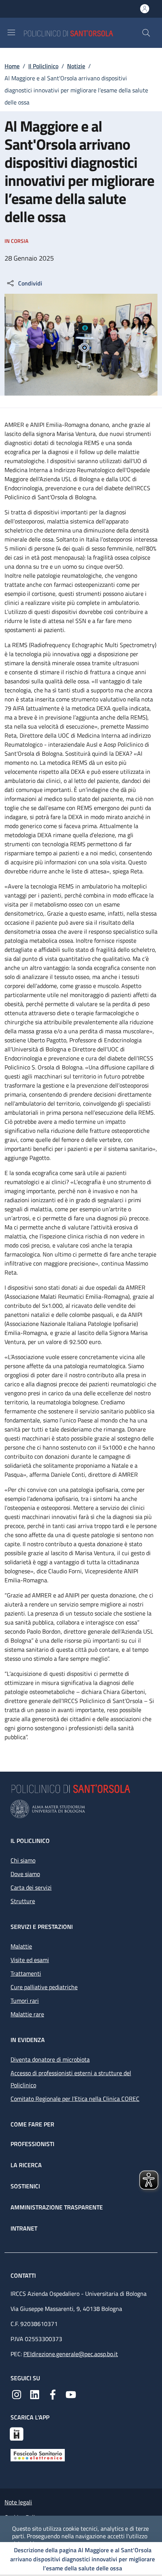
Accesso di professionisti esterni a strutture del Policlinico (71, 2079)
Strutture (23, 1901)
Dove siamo (25, 1874)
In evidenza (28, 2040)
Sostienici (25, 2186)
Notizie (76, 66)
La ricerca (26, 2165)
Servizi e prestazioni (42, 1927)
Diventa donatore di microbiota (50, 2059)
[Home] (83, 33)
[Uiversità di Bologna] (81, 1809)
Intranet (24, 2228)
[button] (146, 33)
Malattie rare (27, 2014)
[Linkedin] (35, 2394)
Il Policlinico (43, 66)
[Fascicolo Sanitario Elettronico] (38, 2455)
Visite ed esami (30, 1960)
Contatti (24, 2275)
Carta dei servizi (31, 1887)
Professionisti (32, 2144)
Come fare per (32, 2124)
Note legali (18, 2502)
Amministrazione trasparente (57, 2207)
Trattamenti (26, 1973)
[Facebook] (53, 2394)
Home (12, 66)
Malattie (21, 1946)
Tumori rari (25, 2001)
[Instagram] (17, 2394)
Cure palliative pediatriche (44, 1987)
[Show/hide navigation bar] (11, 32)
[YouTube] (71, 2394)
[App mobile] (17, 2433)
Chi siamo (23, 1860)
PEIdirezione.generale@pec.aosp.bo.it (71, 2354)
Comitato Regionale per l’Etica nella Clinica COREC (75, 2099)
